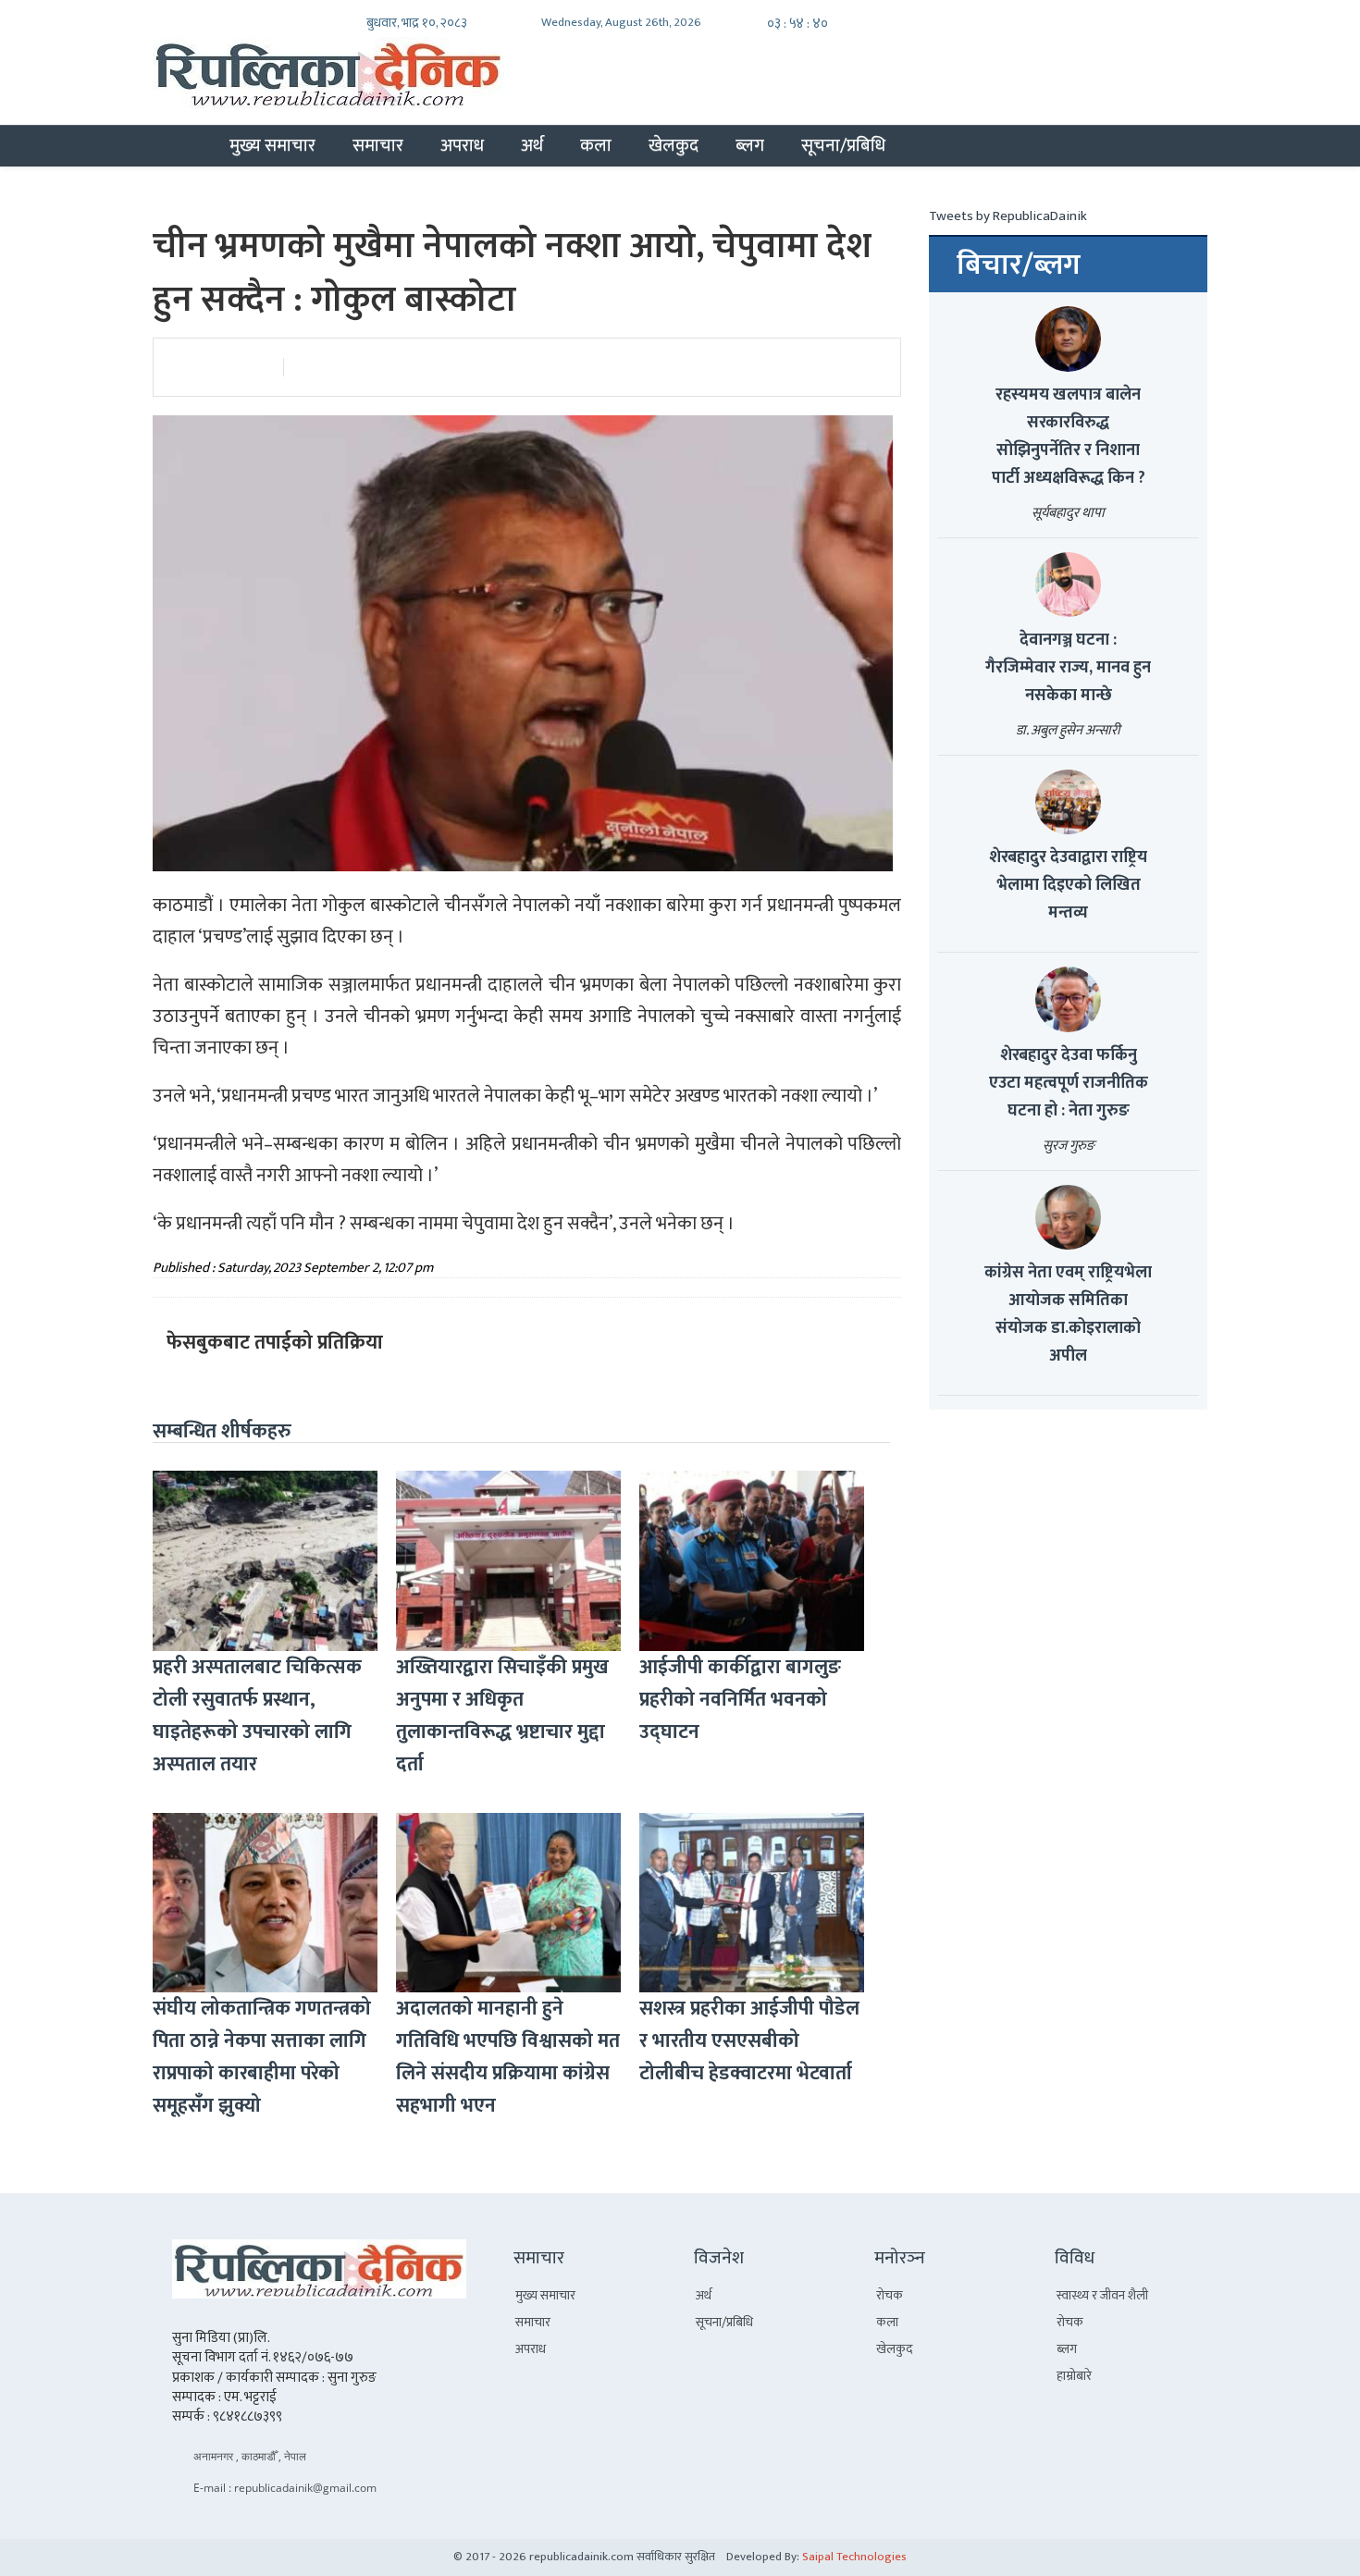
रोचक (890, 2295)
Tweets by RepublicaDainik (1008, 216)
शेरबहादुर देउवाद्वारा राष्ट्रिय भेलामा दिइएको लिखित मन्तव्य (1068, 885)
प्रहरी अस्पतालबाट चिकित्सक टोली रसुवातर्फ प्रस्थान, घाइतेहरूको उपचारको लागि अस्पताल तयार (257, 1716)
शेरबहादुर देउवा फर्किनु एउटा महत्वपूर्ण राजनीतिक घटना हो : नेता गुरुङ (1069, 1083)
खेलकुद (674, 145)
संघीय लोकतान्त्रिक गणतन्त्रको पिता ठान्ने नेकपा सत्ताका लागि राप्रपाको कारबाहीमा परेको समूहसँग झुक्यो (262, 2057)
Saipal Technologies (854, 2557)
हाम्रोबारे (1074, 2376)
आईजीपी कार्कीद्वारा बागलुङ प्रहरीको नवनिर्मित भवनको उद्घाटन (740, 1700)
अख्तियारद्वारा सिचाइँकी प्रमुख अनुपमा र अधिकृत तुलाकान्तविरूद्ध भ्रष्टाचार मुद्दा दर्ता (502, 1716)
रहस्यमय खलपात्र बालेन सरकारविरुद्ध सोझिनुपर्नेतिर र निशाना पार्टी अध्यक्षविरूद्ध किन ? (1069, 437)
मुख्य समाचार (272, 145)
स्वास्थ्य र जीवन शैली (1102, 2295)
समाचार (378, 145)
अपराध (462, 145)
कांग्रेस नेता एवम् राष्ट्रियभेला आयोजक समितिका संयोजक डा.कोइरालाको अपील (1068, 1314)
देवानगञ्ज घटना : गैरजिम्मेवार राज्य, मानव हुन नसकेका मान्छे (1068, 668)
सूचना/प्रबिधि (843, 145)
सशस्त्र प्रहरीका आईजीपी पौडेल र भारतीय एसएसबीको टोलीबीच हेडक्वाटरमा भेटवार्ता (749, 2041)
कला (596, 145)
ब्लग (750, 145)
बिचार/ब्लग (1019, 265)
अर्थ (532, 145)
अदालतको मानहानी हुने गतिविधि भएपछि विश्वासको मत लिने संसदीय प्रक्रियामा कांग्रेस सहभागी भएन (508, 2057)
